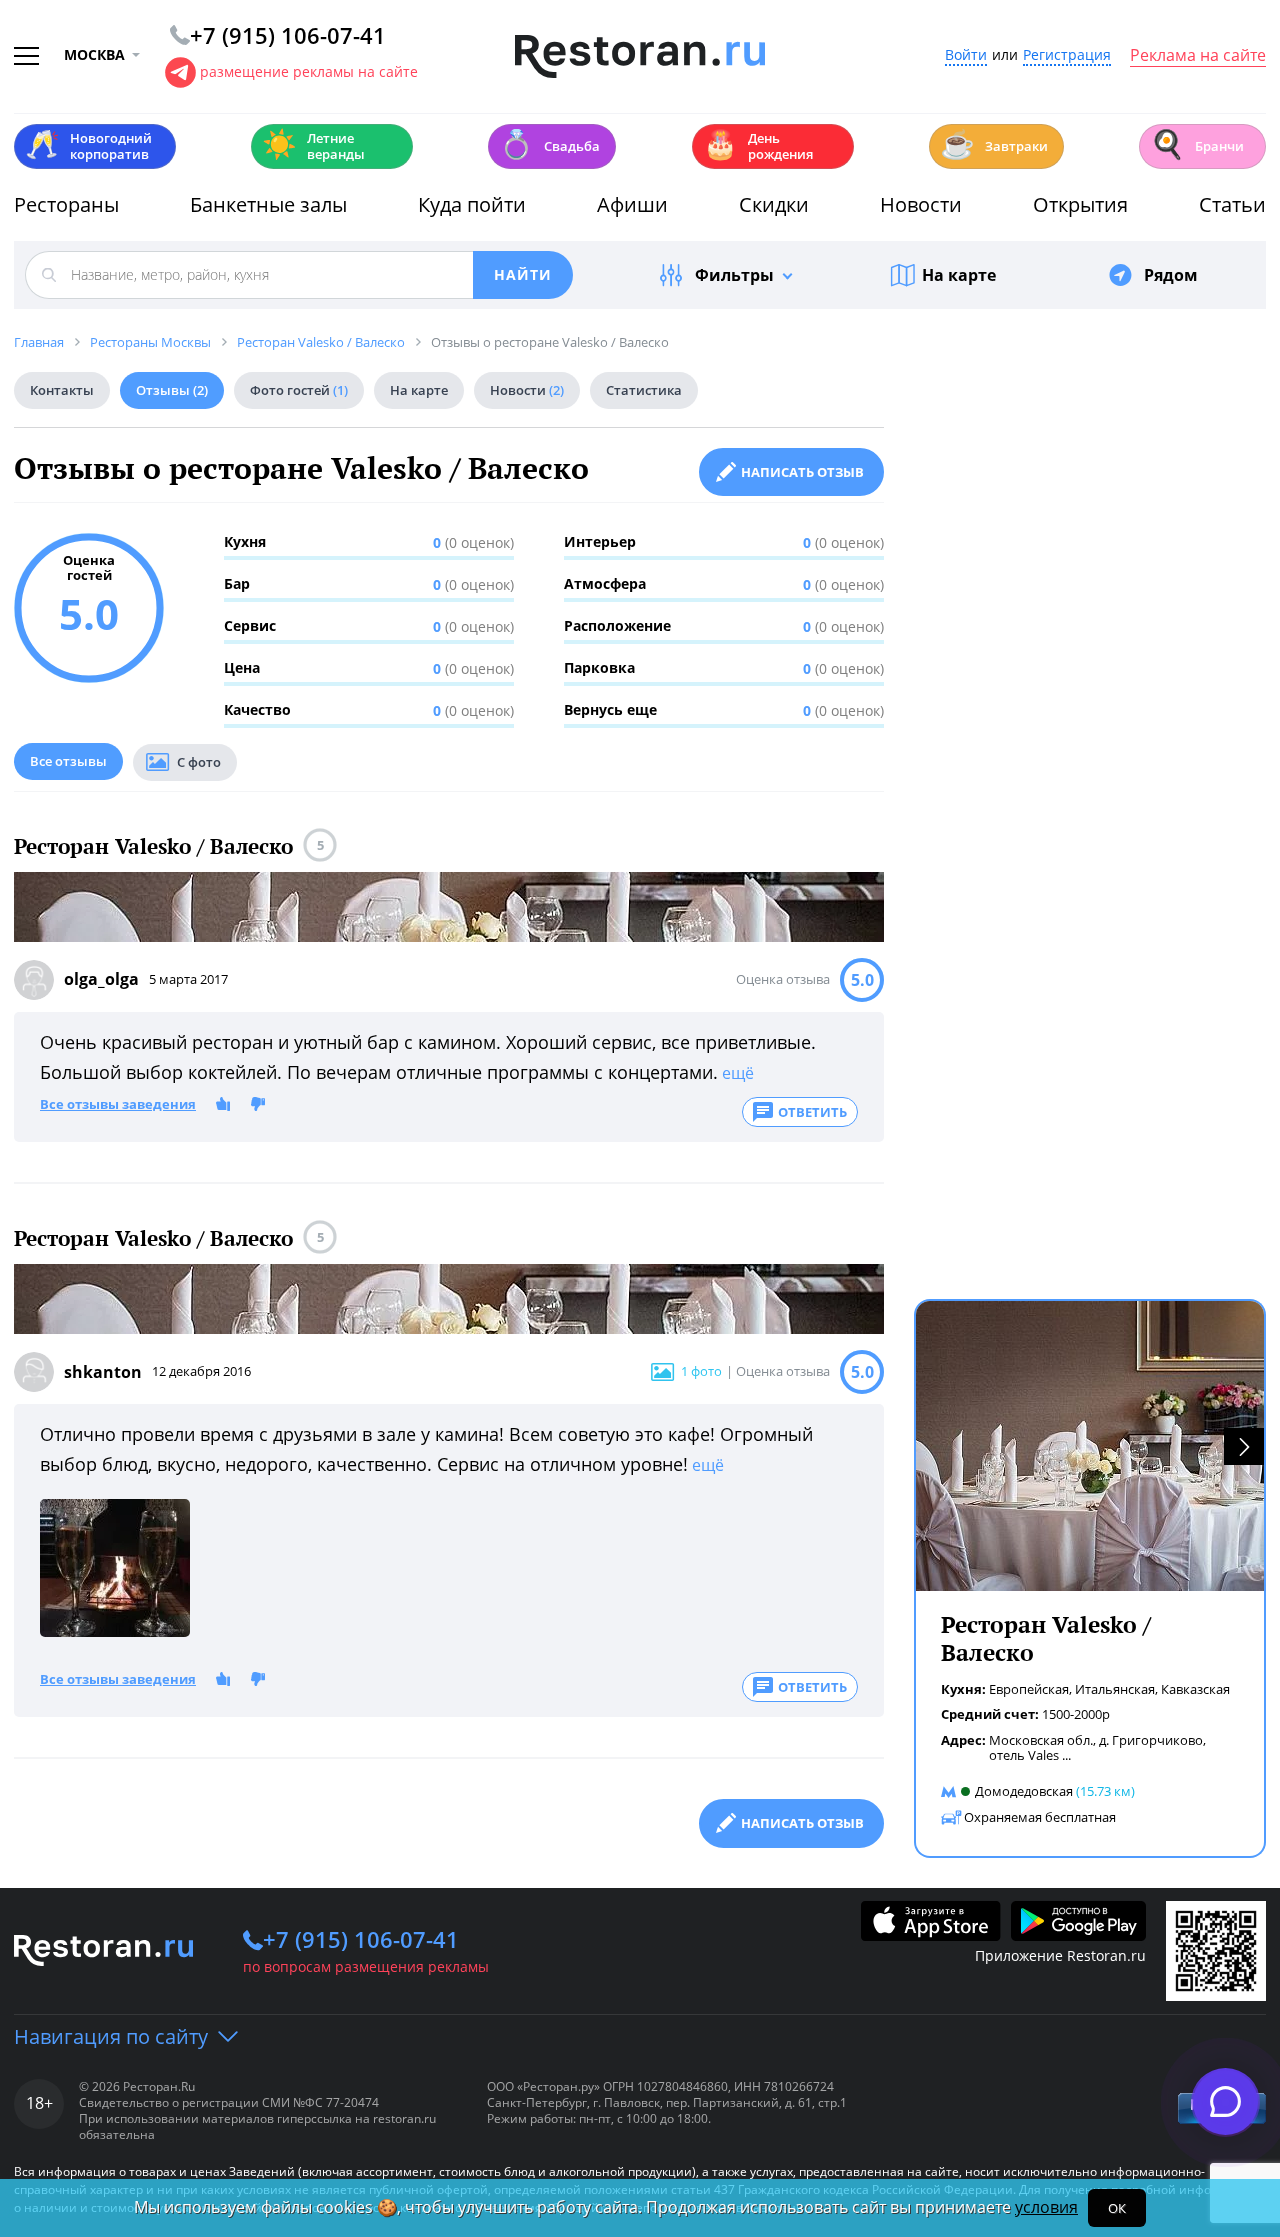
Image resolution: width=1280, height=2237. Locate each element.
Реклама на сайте (1198, 56)
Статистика (644, 390)
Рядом (1171, 275)
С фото (199, 762)
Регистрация (1067, 55)
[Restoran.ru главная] (640, 57)
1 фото (701, 1371)
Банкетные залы (268, 204)
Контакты (62, 390)
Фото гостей (299, 390)
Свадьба (549, 144)
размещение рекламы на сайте (309, 71)
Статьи (1232, 204)
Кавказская (1195, 1689)
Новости (921, 204)
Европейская (1029, 1689)
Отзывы (172, 390)
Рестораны (66, 204)
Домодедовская (1024, 1791)
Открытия (1080, 204)
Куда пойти (472, 204)
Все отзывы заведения (118, 1105)
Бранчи (1197, 144)
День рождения (758, 146)
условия (1046, 2207)
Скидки (774, 204)
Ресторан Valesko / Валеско (153, 846)
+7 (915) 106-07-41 (361, 1939)
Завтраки (994, 144)
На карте (959, 275)
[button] (1244, 1446)
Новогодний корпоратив (88, 146)
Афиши (632, 204)
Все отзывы (68, 761)
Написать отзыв (802, 472)
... (1066, 1755)
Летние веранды (313, 146)
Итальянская (1115, 1689)
